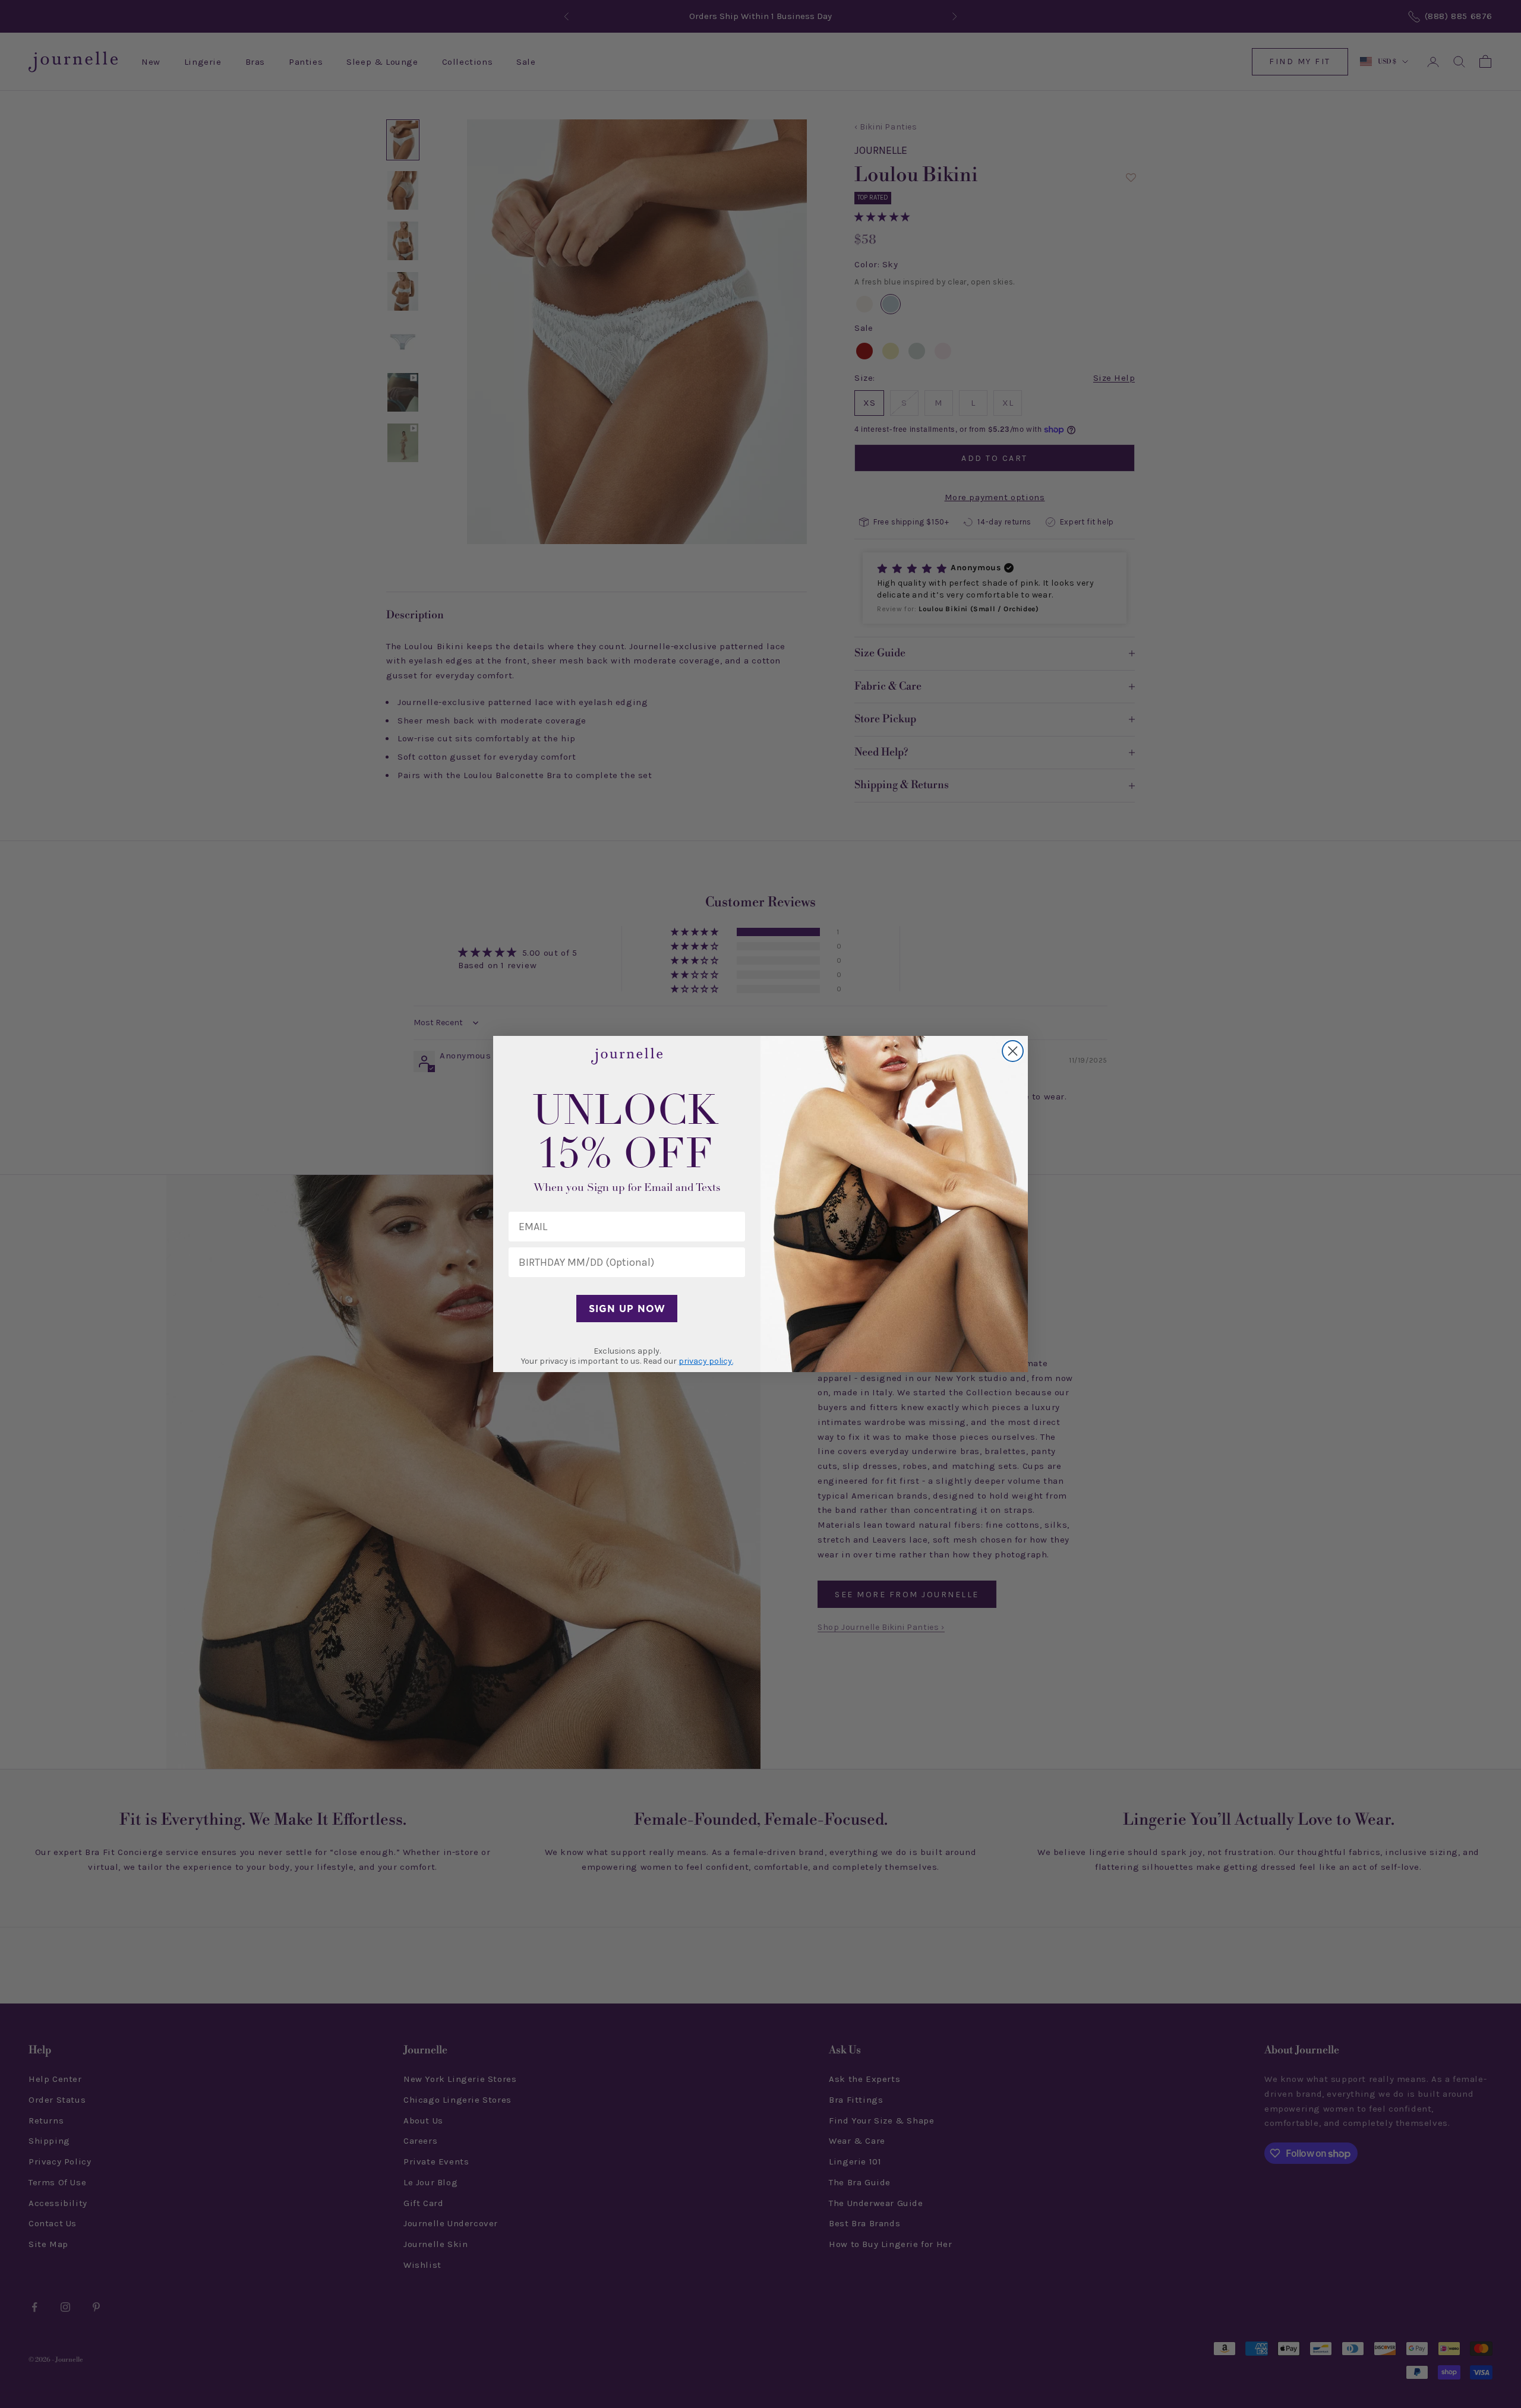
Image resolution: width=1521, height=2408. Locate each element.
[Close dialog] (1013, 1051)
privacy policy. (706, 1361)
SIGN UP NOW (627, 1309)
